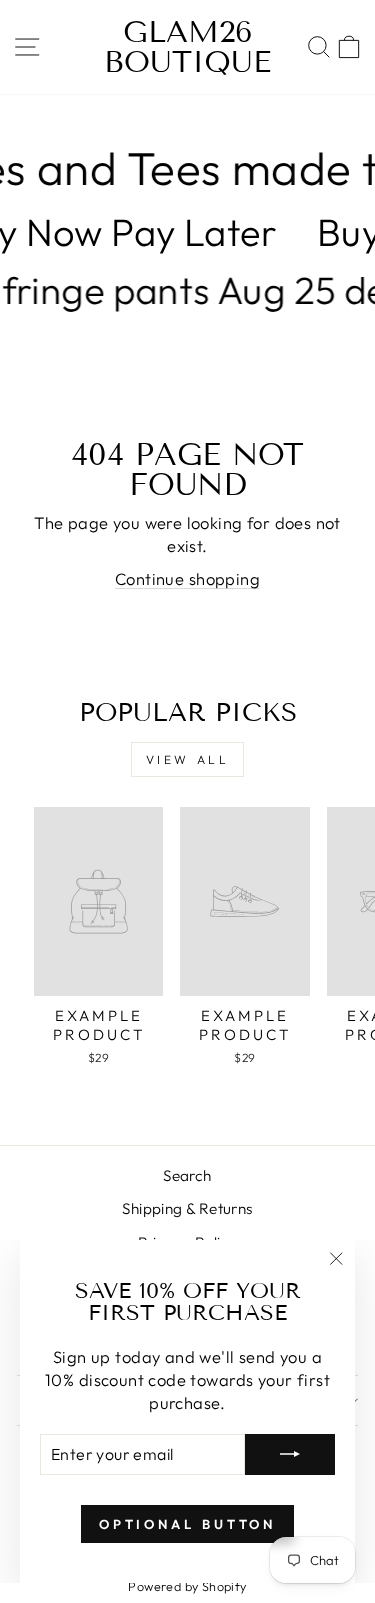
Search (187, 1175)
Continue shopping (187, 578)
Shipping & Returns (187, 1208)
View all (188, 759)
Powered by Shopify (187, 1586)
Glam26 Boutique (187, 47)
